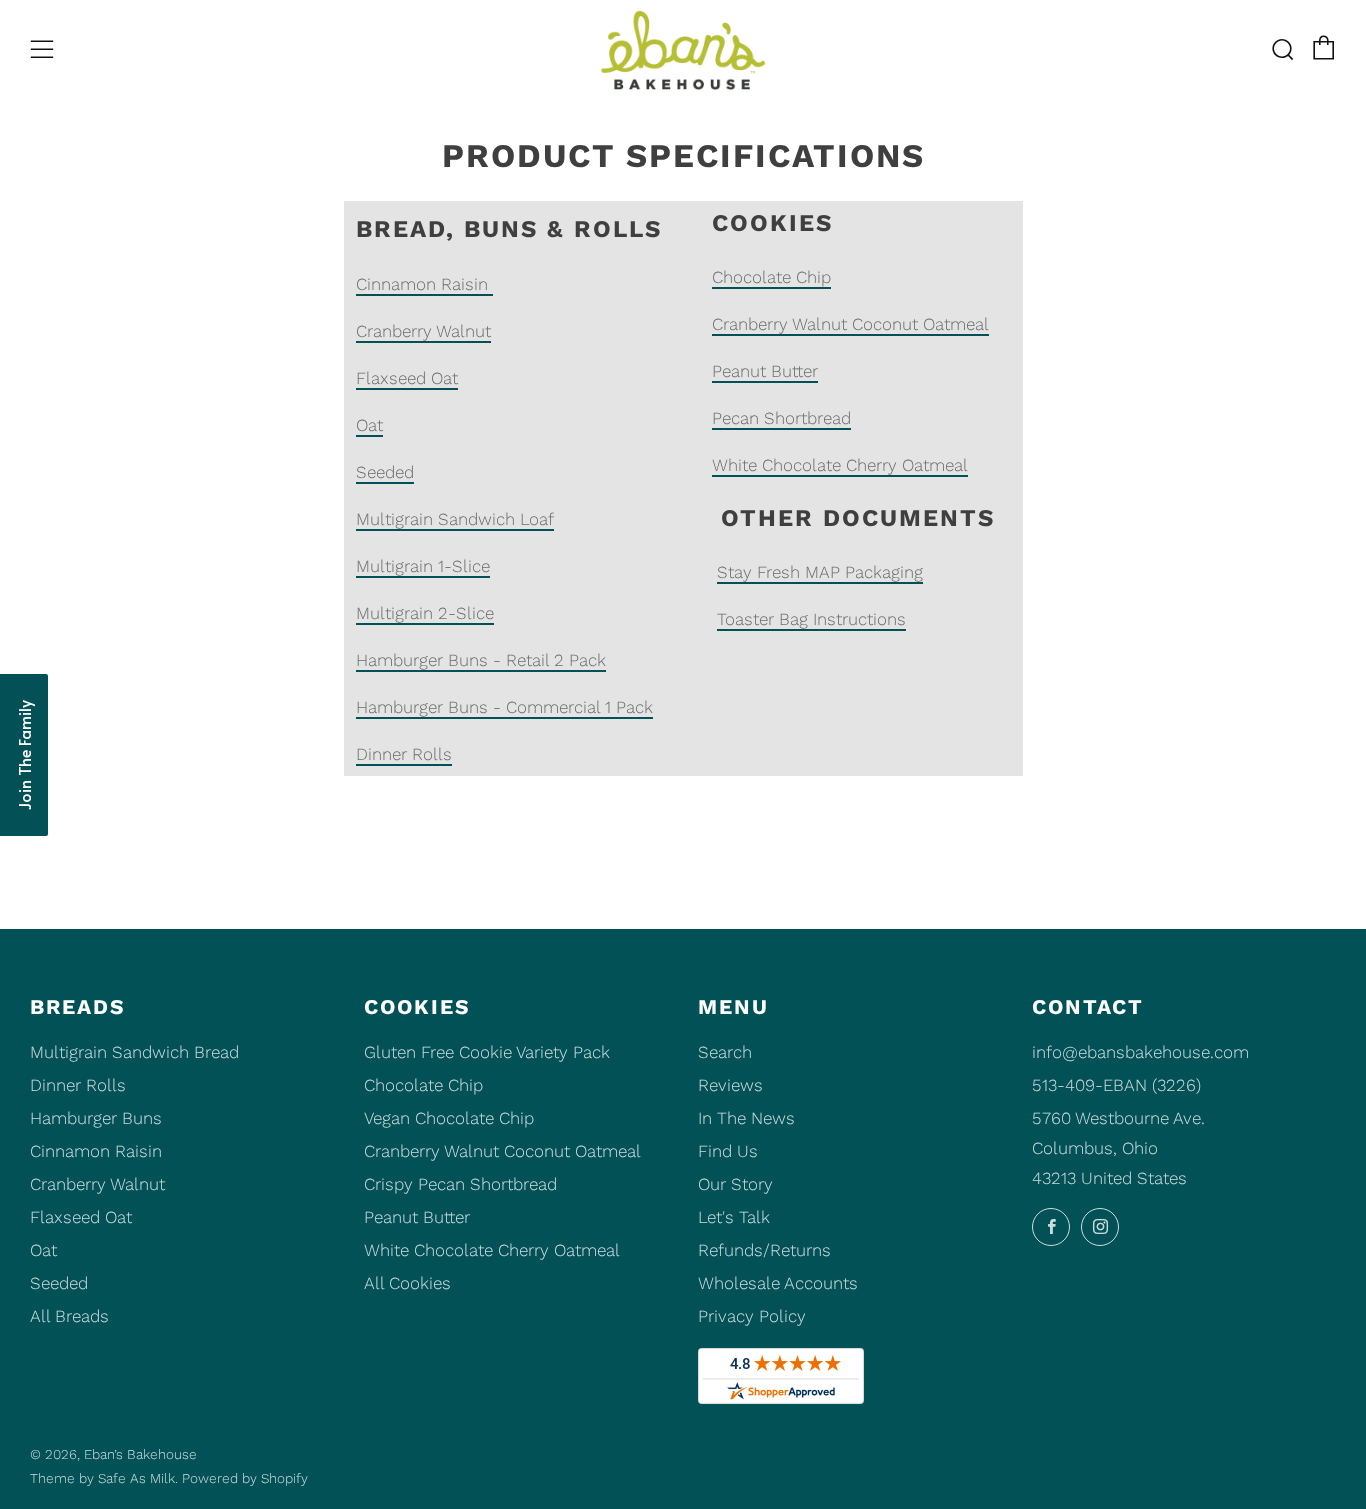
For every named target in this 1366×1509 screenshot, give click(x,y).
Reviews (730, 1085)
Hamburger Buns (96, 1118)
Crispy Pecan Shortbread (460, 1184)
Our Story (735, 1184)
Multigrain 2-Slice (425, 613)
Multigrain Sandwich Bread (134, 1052)
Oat (369, 425)
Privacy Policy (752, 1316)
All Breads (69, 1316)
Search (725, 1052)
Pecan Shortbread (781, 418)
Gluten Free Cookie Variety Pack (487, 1052)
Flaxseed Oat (407, 378)
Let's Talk (734, 1217)
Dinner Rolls (404, 754)
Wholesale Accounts (778, 1283)
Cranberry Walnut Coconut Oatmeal (850, 324)
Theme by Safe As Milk (102, 1478)
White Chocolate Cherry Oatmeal (840, 465)
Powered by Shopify (245, 1478)
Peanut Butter (765, 371)
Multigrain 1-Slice (423, 566)
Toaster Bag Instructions (811, 619)
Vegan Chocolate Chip (449, 1118)
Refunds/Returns (764, 1250)
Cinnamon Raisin (424, 284)
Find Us (728, 1151)
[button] (24, 755)
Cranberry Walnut (423, 331)
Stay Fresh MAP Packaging (820, 572)
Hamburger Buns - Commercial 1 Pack (504, 707)
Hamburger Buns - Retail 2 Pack (481, 660)
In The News (746, 1118)
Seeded (385, 472)
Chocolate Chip (771, 277)
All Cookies (407, 1283)
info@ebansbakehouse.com (1140, 1052)
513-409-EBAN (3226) (1116, 1085)
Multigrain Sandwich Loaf (455, 519)
